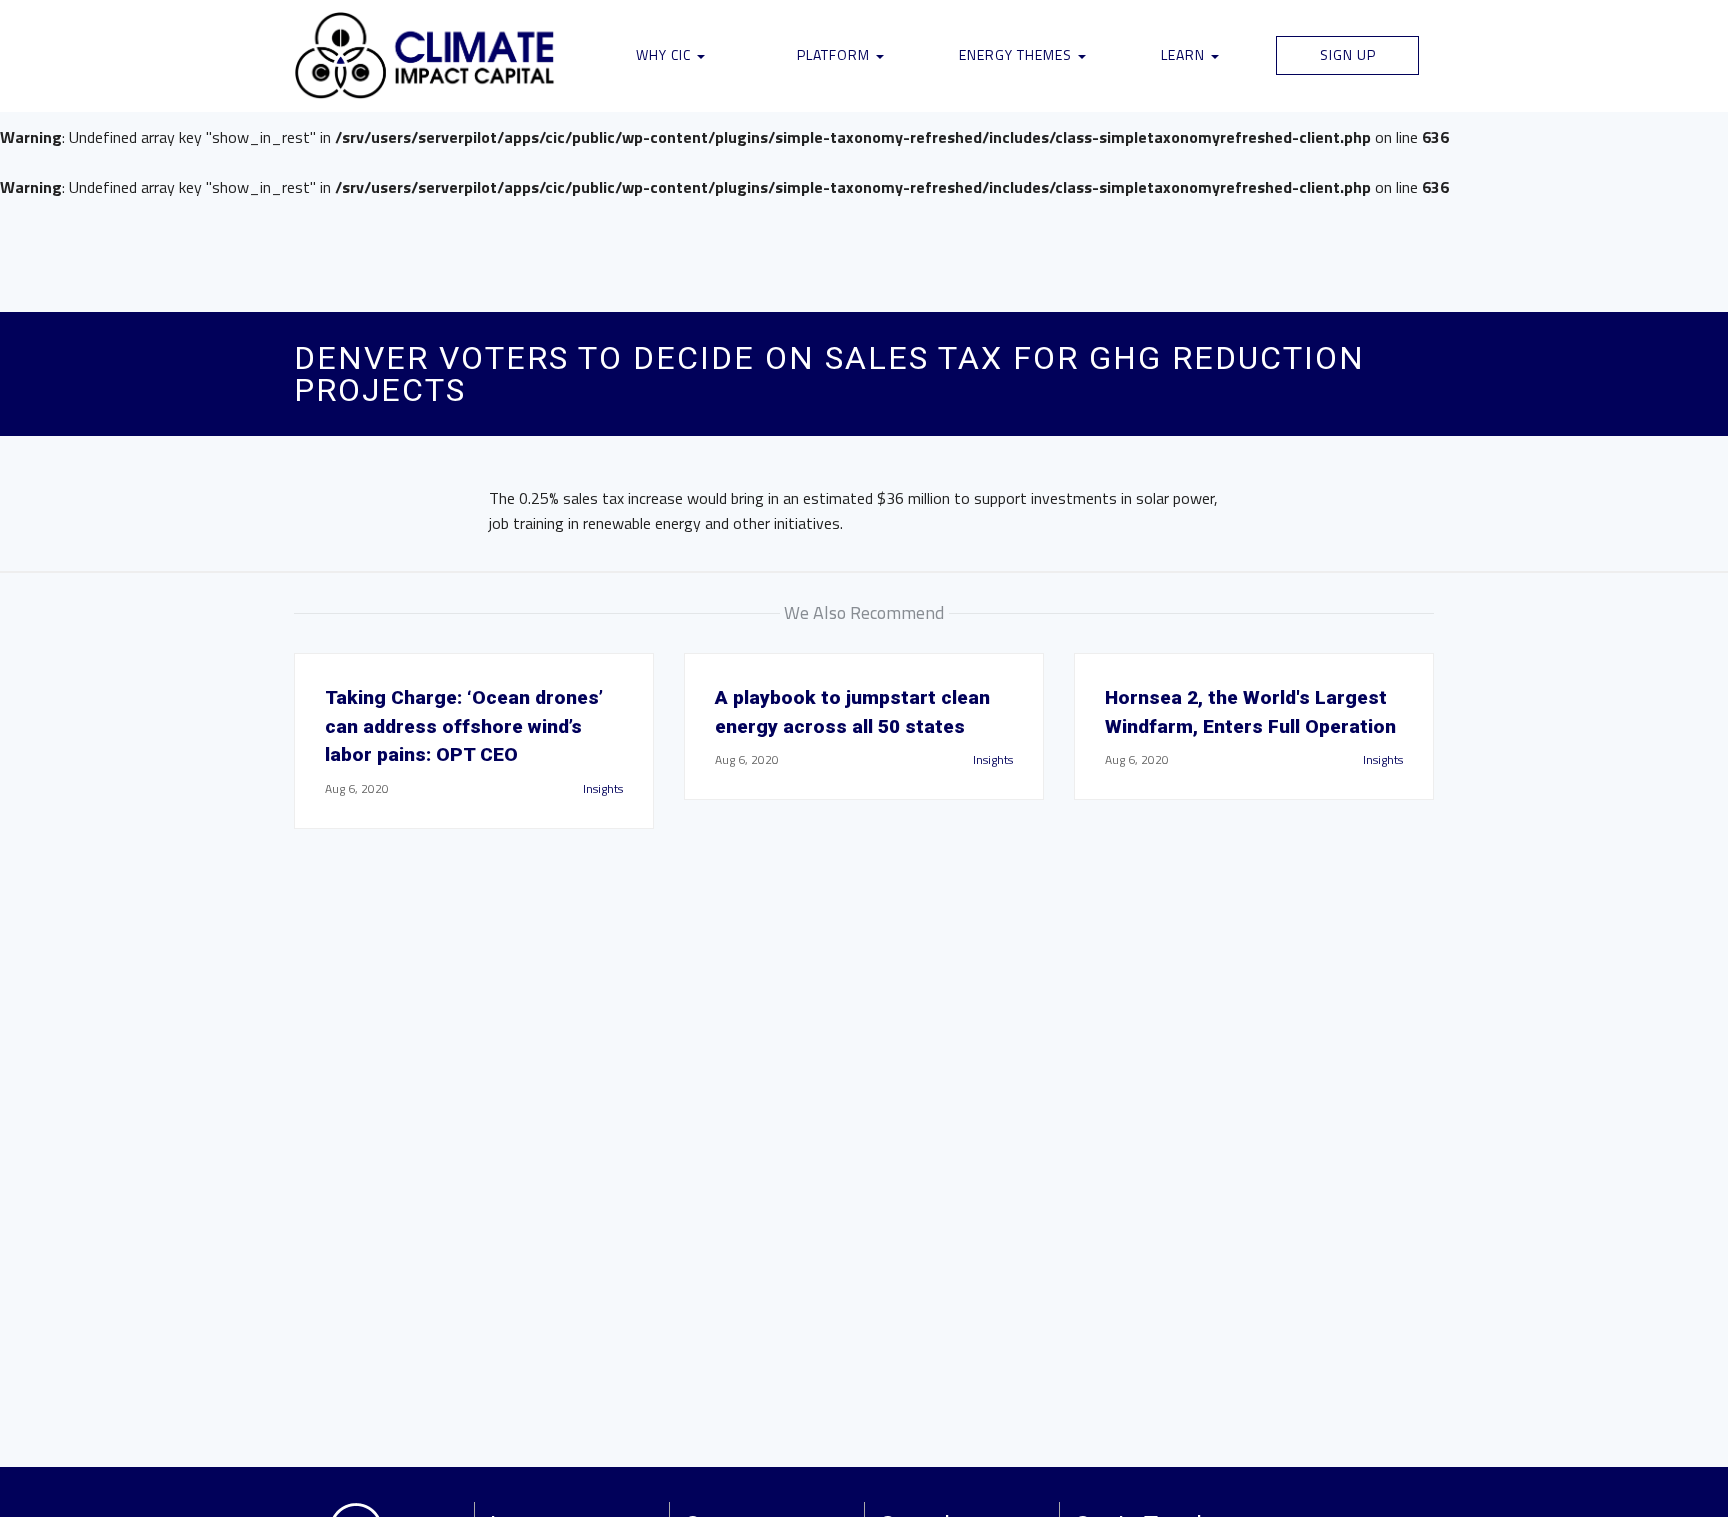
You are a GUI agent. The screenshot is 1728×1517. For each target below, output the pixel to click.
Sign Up (1348, 54)
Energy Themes (1017, 54)
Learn (1185, 54)
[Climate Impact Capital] (425, 56)
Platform (835, 54)
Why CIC (665, 54)
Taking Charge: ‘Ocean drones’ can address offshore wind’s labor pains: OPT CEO (464, 726)
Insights (603, 788)
